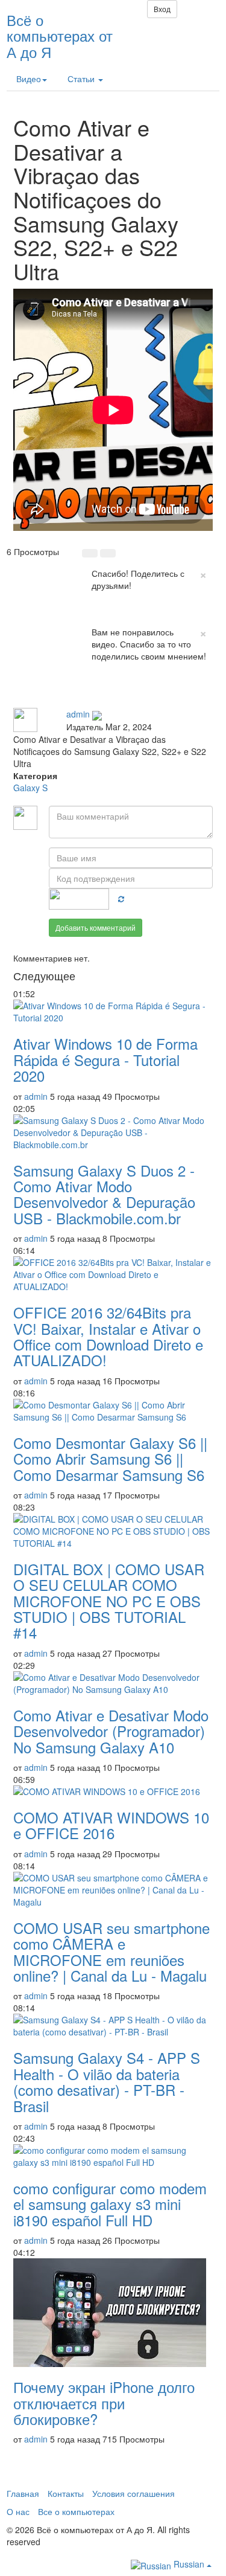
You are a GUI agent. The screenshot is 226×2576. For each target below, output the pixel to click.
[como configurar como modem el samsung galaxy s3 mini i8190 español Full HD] (113, 2156)
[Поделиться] (92, 690)
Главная (23, 2493)
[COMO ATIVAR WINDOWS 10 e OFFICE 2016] (113, 1791)
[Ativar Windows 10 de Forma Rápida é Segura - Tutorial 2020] (113, 1012)
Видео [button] (29, 79)
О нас (18, 2511)
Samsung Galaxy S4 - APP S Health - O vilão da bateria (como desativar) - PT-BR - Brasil (107, 2081)
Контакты (66, 2493)
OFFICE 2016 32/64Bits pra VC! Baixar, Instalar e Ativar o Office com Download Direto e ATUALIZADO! (108, 1336)
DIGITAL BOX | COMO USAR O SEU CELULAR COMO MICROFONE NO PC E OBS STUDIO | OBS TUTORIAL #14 (109, 1601)
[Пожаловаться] (118, 690)
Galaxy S (30, 788)
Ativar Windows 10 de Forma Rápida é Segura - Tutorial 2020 (105, 1059)
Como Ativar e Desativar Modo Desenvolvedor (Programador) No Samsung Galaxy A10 (111, 1731)
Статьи (82, 79)
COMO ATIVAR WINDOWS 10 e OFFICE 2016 (111, 1825)
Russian (189, 2564)
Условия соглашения (133, 2493)
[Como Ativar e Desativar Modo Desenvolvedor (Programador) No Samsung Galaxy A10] (113, 1683)
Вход (162, 9)
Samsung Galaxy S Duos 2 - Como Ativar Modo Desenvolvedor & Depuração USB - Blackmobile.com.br (104, 1194)
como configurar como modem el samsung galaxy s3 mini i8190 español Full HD (110, 2204)
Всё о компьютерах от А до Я (60, 36)
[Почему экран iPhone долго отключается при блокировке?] (113, 2313)
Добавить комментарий (96, 927)
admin (78, 714)
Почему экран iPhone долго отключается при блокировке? (104, 2403)
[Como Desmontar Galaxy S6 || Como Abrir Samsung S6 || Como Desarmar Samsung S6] (113, 1411)
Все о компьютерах (76, 2511)
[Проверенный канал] (97, 714)
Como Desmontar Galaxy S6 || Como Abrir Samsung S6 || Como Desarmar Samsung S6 (110, 1459)
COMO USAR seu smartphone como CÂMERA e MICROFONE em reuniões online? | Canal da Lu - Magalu (111, 1951)
